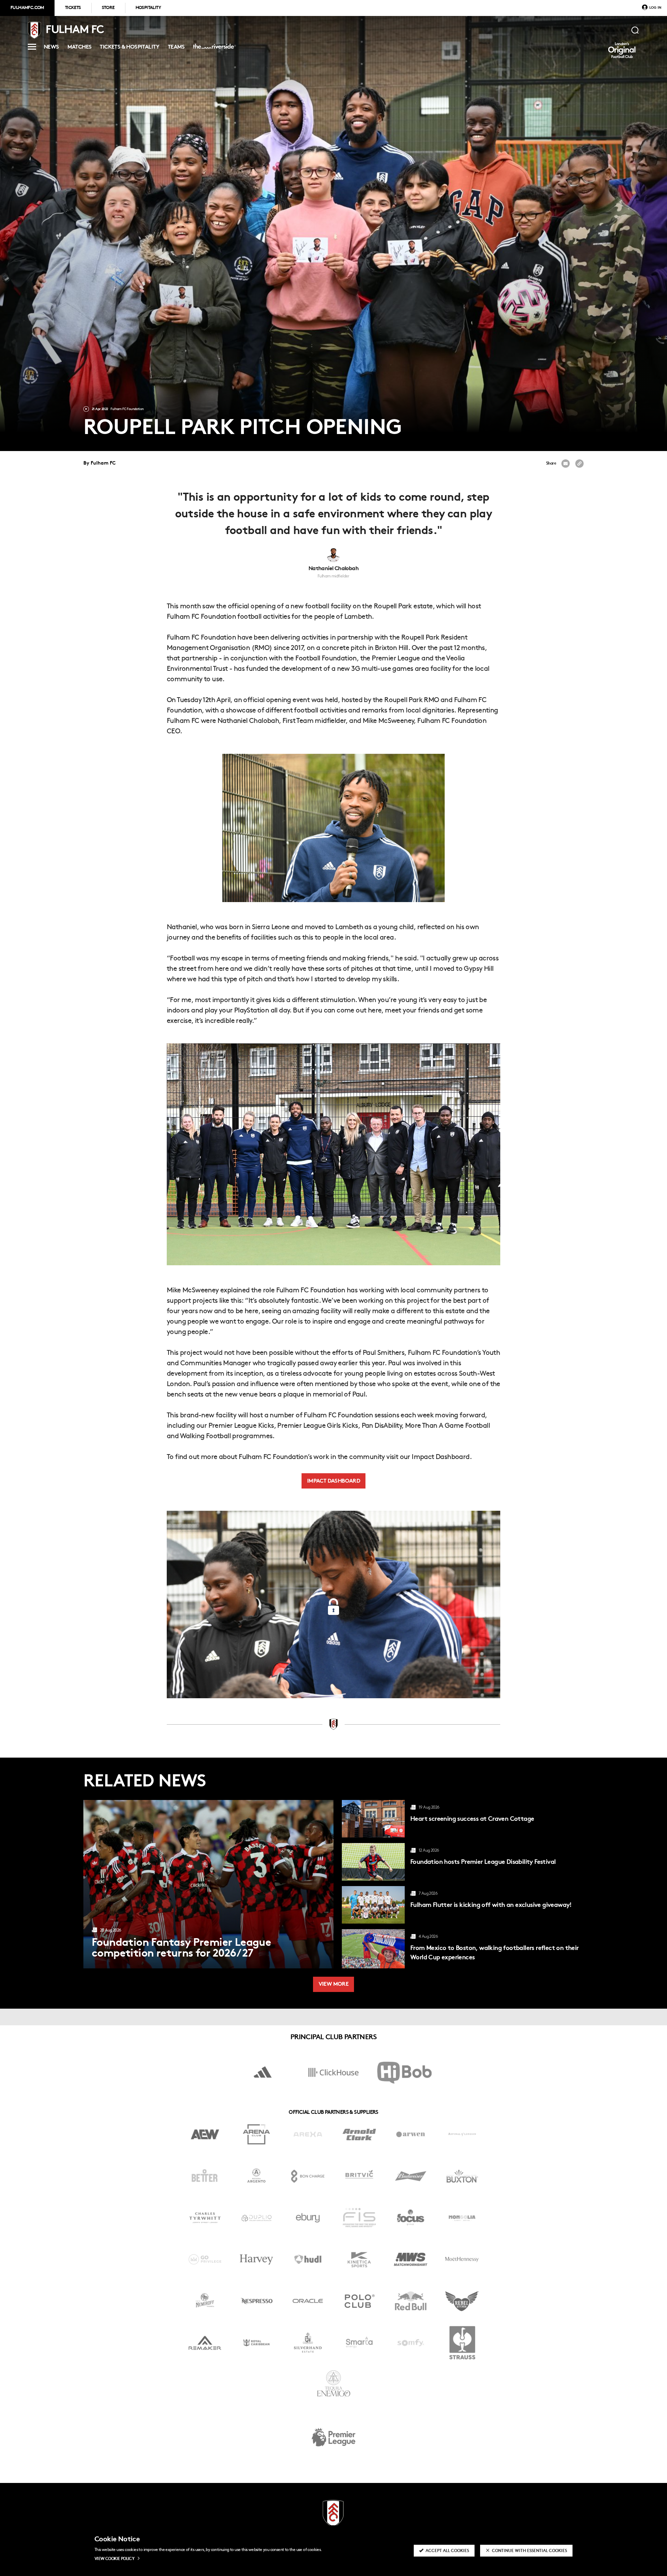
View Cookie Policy (114, 2559)
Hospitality (148, 8)
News (51, 48)
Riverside (212, 49)
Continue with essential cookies (529, 2551)
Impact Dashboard (333, 1481)
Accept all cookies (447, 2551)
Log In (655, 8)
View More (334, 1985)
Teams (176, 48)
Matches (80, 48)
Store (108, 8)
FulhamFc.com (27, 8)
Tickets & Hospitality (129, 48)
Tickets (73, 8)
